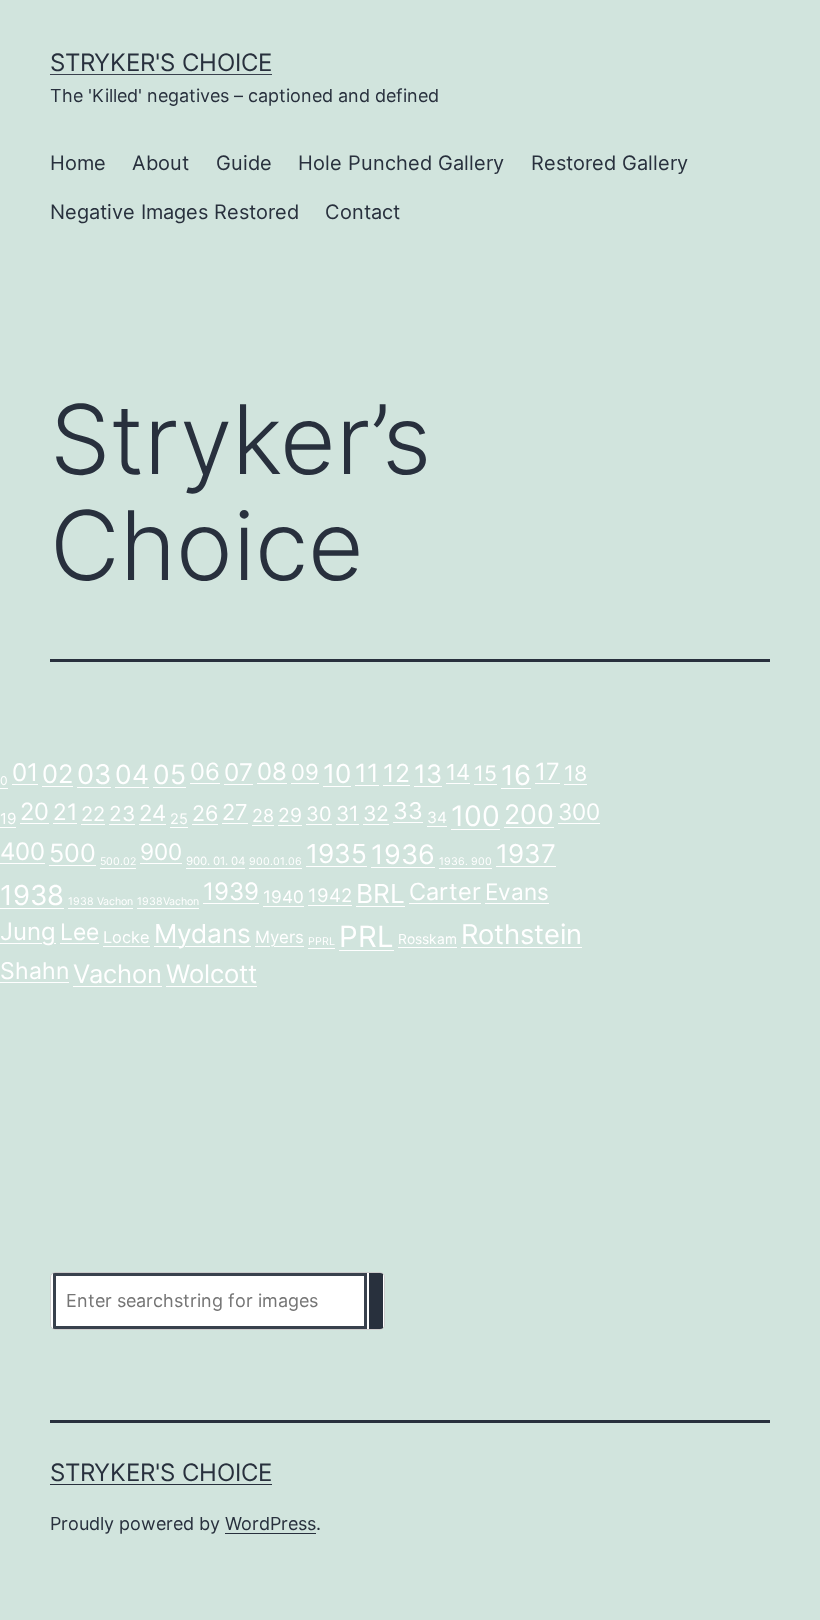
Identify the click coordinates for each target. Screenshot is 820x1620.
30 (319, 814)
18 (575, 773)
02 (57, 773)
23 (122, 813)
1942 (330, 895)
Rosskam (427, 939)
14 (458, 772)
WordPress (270, 1523)
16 (516, 775)
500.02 (118, 861)
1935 (336, 853)
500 (72, 853)
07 (238, 772)
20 (34, 811)
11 (367, 773)
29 (290, 815)
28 (263, 815)
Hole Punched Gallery (401, 163)
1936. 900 (465, 861)
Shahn (34, 971)
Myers (279, 937)
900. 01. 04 (215, 861)
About (160, 163)
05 (169, 774)
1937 (526, 853)
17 (547, 771)
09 (305, 772)
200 (529, 814)
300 (579, 811)
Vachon (117, 973)
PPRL (321, 941)
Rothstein (521, 934)
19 (8, 818)
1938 (32, 895)
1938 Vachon (100, 901)
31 (347, 813)
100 (475, 816)
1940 (283, 896)
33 (408, 811)
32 (376, 813)
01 (25, 772)
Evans (517, 891)
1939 (231, 891)
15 (485, 773)
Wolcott (211, 973)
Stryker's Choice (161, 62)
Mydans (202, 933)
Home (78, 163)
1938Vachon (168, 901)
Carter (445, 891)
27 (235, 812)
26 (205, 813)
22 (93, 813)
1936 (403, 854)
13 (428, 773)
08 (272, 771)
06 (205, 771)
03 (94, 774)
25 (179, 819)
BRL (380, 893)
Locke (126, 937)
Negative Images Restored (174, 212)
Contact (362, 212)
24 (152, 812)
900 (161, 851)
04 (132, 774)
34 (437, 817)
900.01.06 (275, 861)
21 (65, 811)
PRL (366, 936)
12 (396, 773)
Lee (79, 932)
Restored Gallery (609, 163)
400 (22, 851)
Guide (244, 163)
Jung (28, 931)
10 (337, 773)
